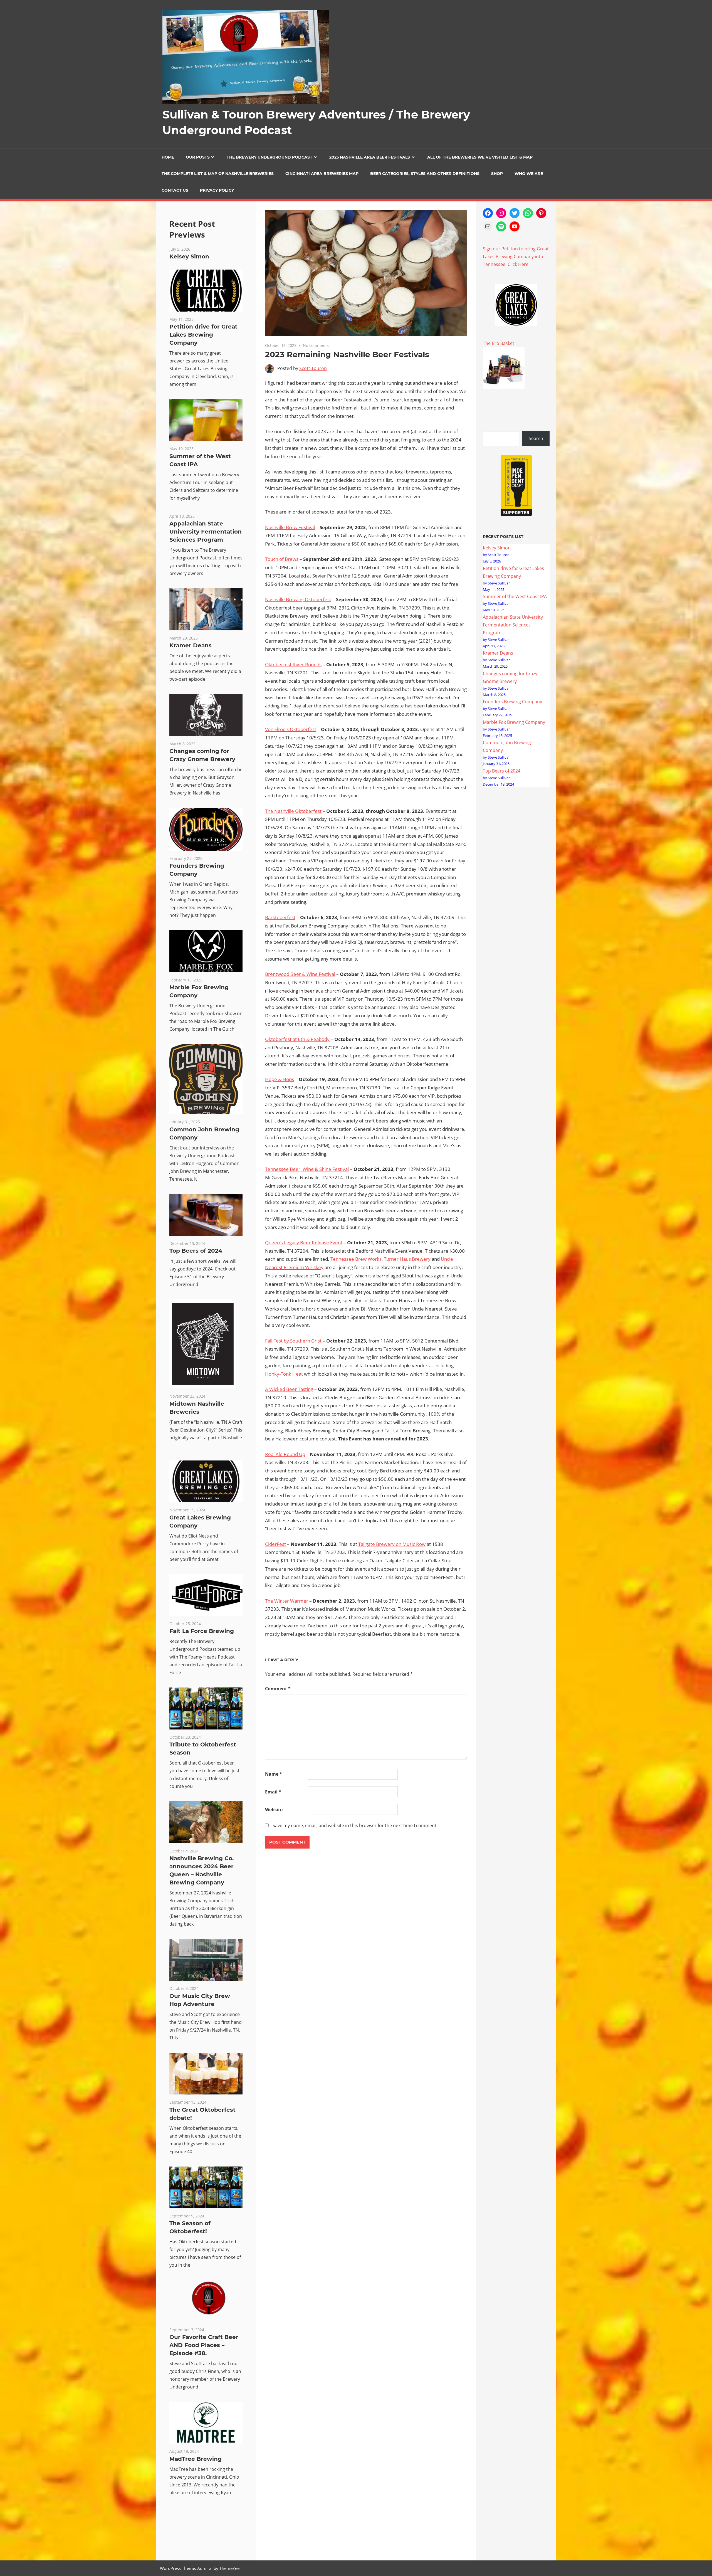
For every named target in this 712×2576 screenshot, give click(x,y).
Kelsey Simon (189, 256)
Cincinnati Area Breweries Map (322, 174)
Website (274, 1810)
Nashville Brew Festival (290, 527)
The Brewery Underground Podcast (270, 157)
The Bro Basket (499, 343)
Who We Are (529, 174)
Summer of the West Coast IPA (515, 596)
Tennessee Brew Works (356, 1259)
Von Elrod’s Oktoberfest (291, 729)
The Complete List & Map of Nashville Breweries (218, 174)
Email (273, 1792)
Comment (278, 1689)
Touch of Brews (282, 559)
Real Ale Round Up (285, 1454)
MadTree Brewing (196, 2459)
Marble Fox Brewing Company (514, 722)
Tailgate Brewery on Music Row (392, 1544)
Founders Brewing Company (512, 702)
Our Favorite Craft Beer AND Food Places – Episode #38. (204, 2345)
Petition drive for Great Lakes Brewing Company (203, 335)
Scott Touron (313, 368)
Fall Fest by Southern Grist (293, 1341)
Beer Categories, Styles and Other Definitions (425, 174)
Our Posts (198, 157)
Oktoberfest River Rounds (293, 664)
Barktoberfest (280, 917)
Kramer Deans (191, 645)
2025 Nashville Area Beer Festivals (370, 157)
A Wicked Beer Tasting (289, 1389)
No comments (316, 345)
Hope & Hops (280, 1079)
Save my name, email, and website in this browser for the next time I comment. (355, 1825)
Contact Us (175, 190)
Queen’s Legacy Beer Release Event (304, 1243)
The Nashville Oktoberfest (293, 811)
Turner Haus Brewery (407, 1259)
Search (536, 438)
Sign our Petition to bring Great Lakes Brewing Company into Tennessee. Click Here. (516, 256)
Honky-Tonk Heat (284, 1374)
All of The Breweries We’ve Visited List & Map (480, 157)
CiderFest (275, 1544)
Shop (497, 174)
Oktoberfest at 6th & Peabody (297, 1039)
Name (274, 1774)
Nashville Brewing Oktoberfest (298, 599)
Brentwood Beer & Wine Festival (300, 974)
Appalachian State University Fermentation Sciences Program (206, 532)
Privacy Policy (217, 190)
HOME (168, 157)
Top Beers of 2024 (196, 1251)
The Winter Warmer (287, 1601)
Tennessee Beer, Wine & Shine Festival (307, 1169)
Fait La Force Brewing (202, 1631)
